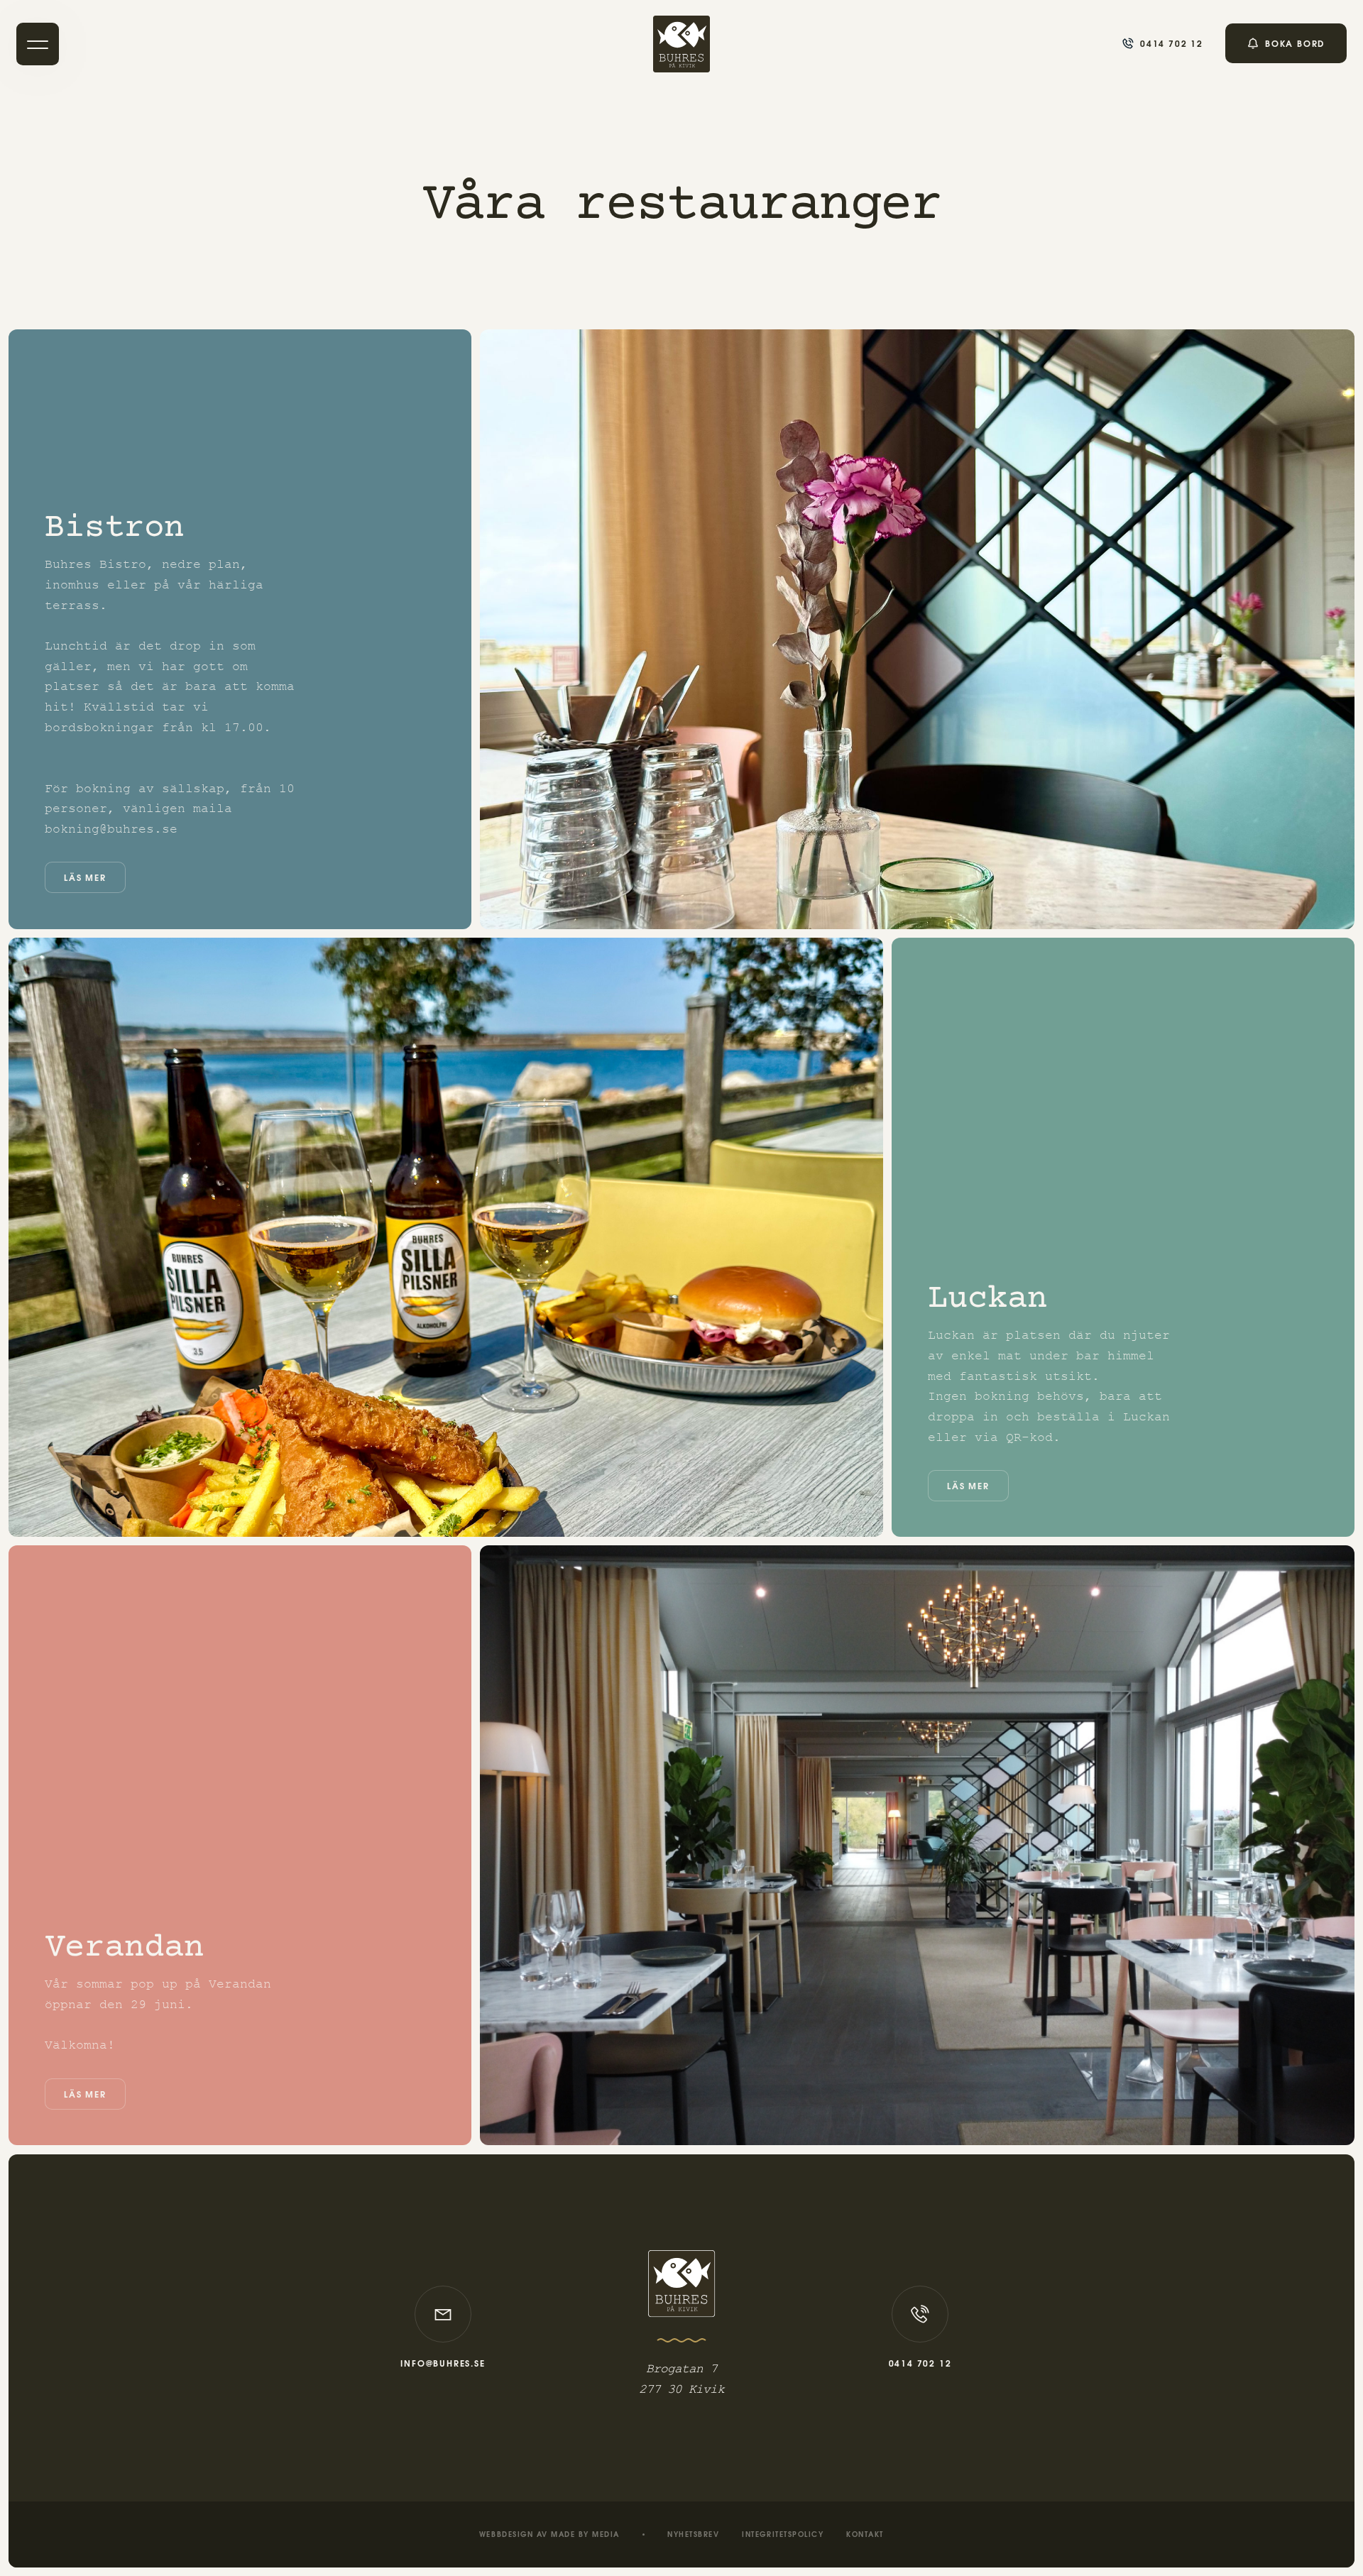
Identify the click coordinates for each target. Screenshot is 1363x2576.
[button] (38, 44)
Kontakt (865, 2536)
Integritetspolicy (783, 2536)
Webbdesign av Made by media (549, 2536)
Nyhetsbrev (693, 2536)
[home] (681, 44)
